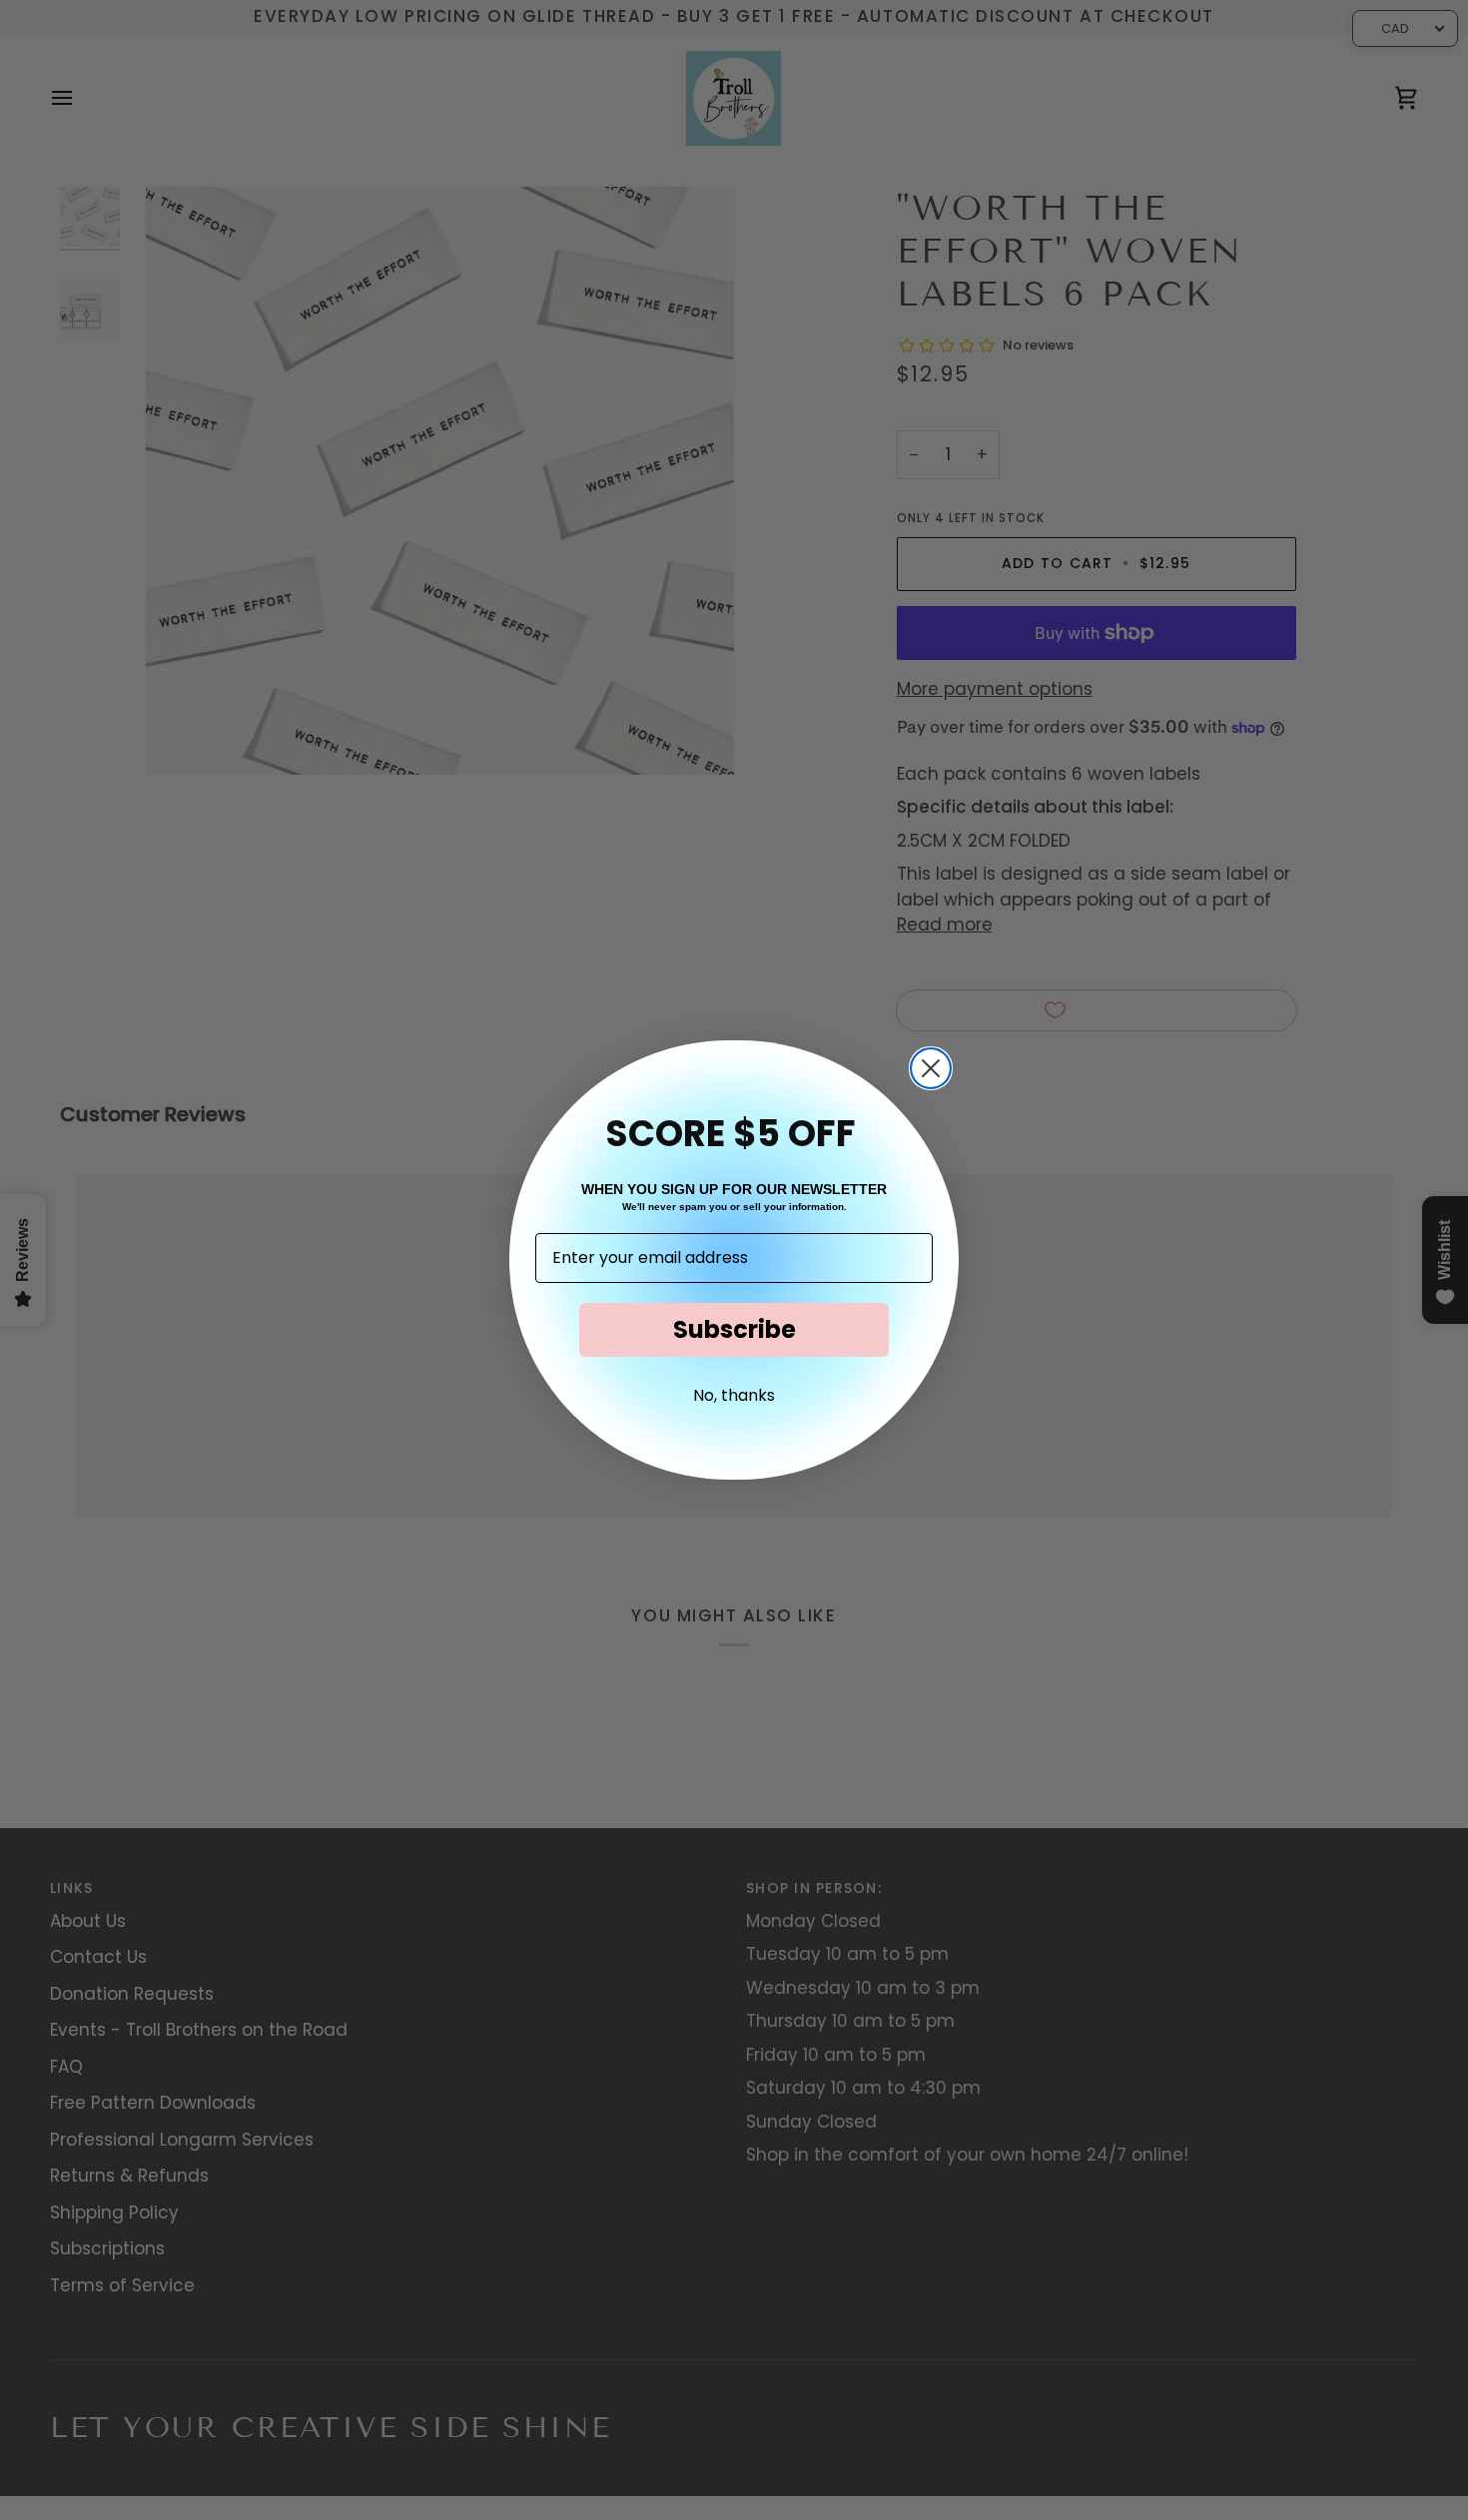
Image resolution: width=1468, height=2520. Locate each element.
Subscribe (734, 1329)
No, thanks (734, 1395)
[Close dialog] (931, 1068)
